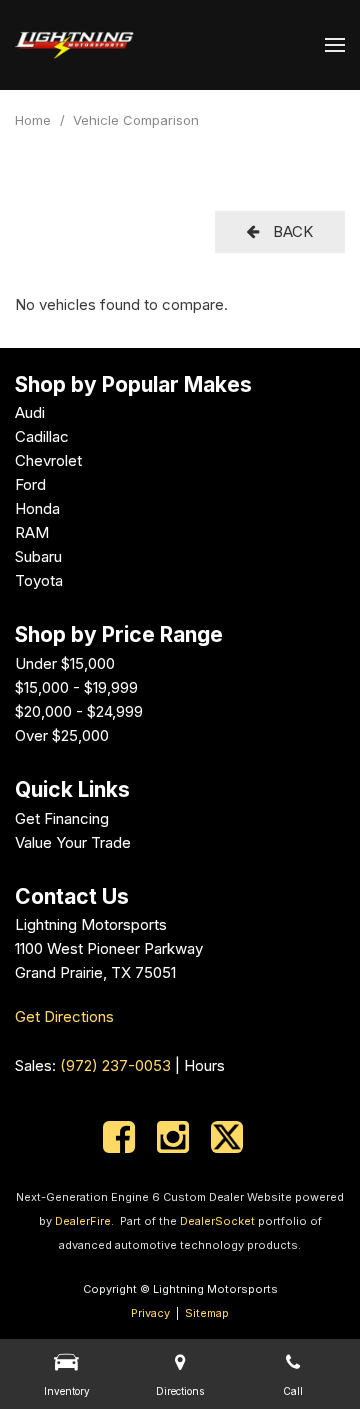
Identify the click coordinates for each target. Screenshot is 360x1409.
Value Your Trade (73, 842)
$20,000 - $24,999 (79, 711)
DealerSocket (217, 1221)
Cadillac (42, 436)
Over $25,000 (62, 735)
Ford (30, 484)
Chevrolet (48, 460)
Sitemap (207, 1313)
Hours (204, 1065)
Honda (37, 508)
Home (35, 120)
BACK (291, 231)
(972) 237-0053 (115, 1065)
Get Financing (62, 818)
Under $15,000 (65, 663)
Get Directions (64, 1016)
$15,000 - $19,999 (76, 687)
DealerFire (83, 1221)
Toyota (39, 580)
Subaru (38, 556)
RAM (32, 532)
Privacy (150, 1313)
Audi (30, 412)
